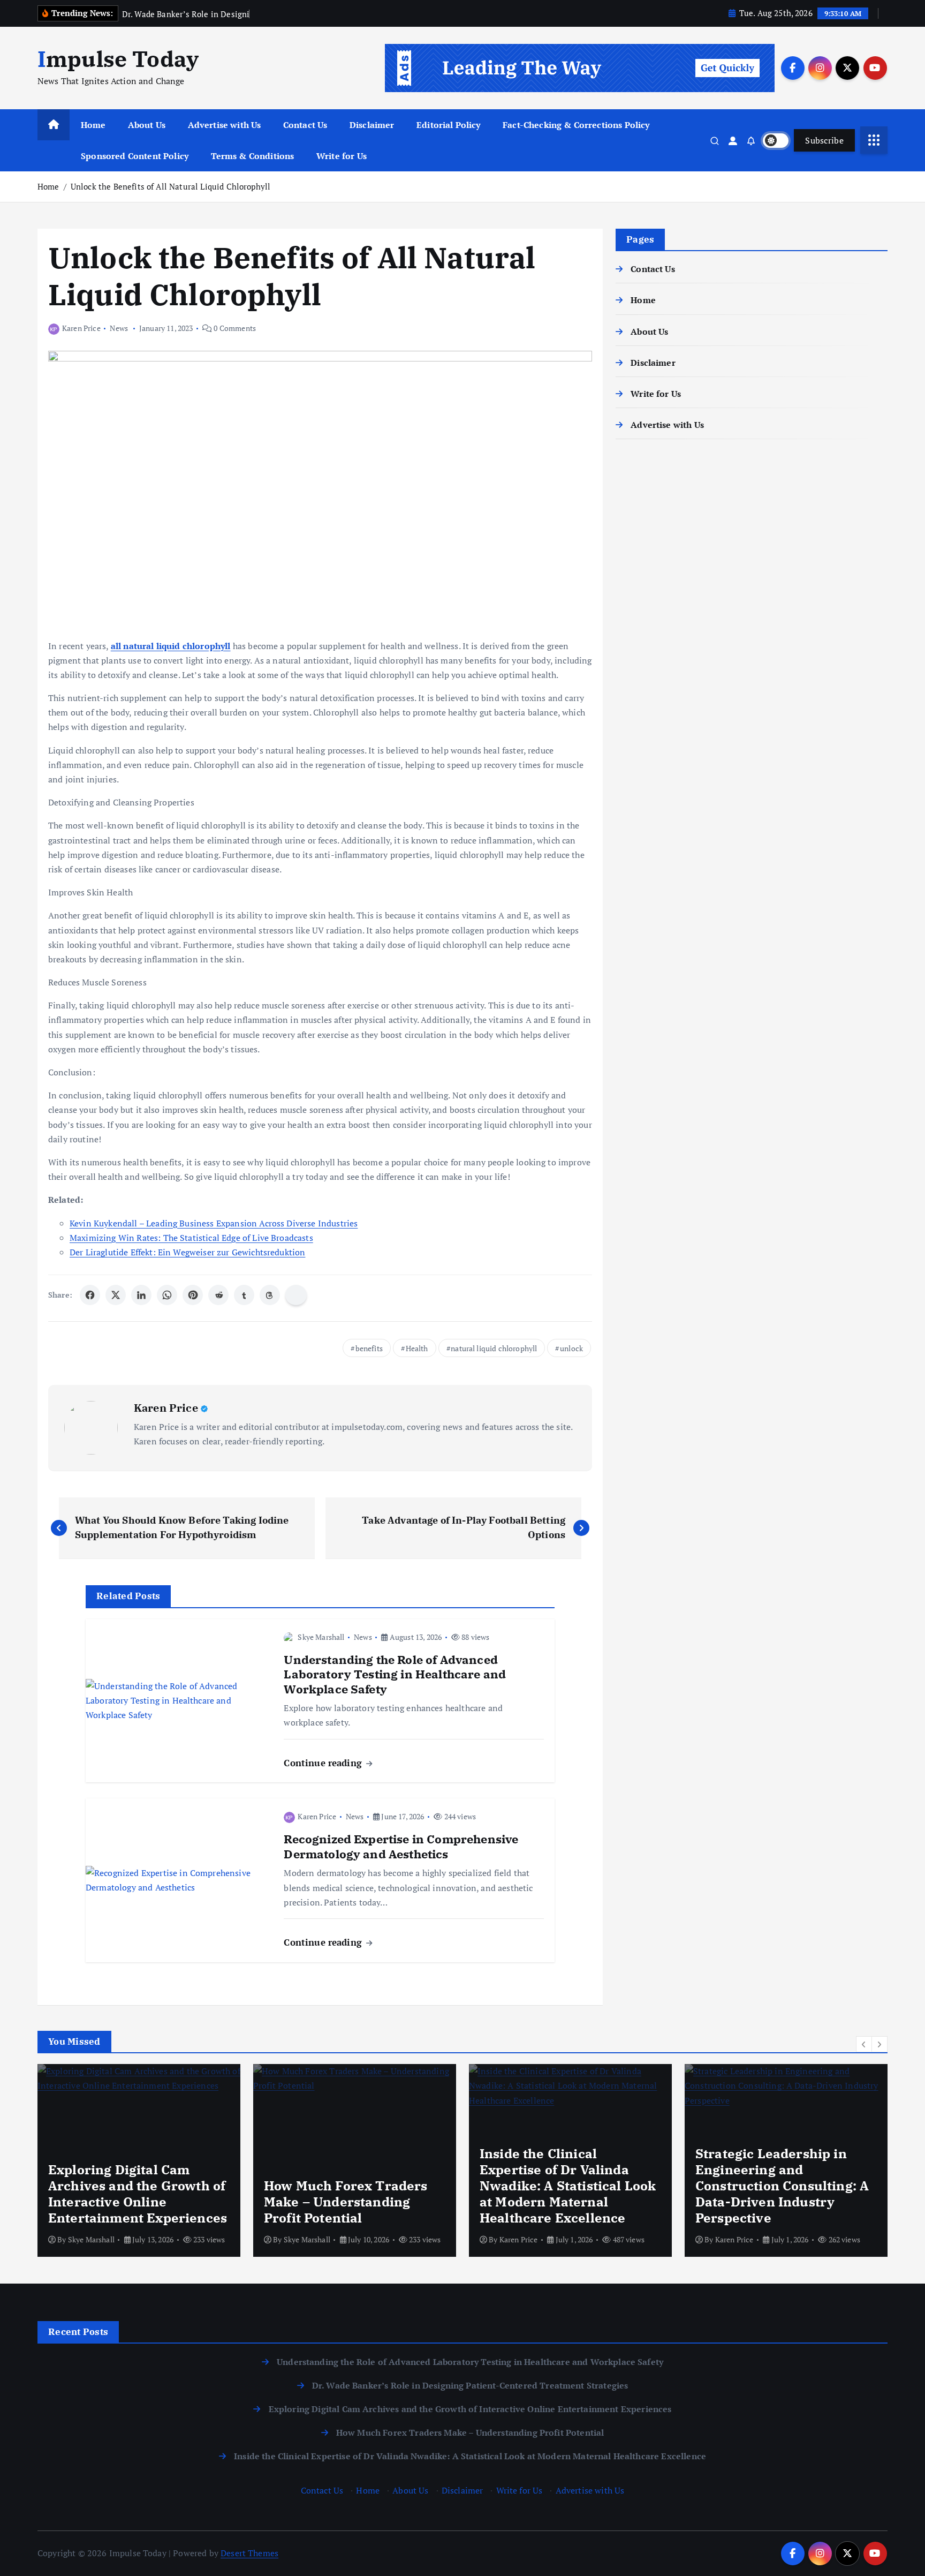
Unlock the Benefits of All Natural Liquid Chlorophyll (170, 186)
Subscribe (824, 140)
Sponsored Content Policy (135, 156)
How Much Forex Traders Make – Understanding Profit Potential (470, 2432)
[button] (864, 2044)
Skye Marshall (321, 1637)
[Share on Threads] (270, 1295)
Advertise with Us (225, 125)
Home (93, 125)
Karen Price (81, 328)
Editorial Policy (449, 125)
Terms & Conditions (253, 156)
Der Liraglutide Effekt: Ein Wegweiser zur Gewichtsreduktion (187, 1252)
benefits (369, 1348)
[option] (139, 2160)
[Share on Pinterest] (193, 1295)
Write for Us (342, 156)
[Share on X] (116, 1295)
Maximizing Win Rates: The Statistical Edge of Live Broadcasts (191, 1238)
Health (417, 1348)
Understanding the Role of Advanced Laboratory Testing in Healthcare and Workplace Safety (470, 2362)
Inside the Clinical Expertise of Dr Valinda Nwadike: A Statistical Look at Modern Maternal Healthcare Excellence (470, 2456)
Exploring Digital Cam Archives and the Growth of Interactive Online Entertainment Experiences (470, 2409)
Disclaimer (372, 125)
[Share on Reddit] (218, 1295)
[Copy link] (296, 1295)
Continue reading (324, 1763)
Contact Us (305, 125)
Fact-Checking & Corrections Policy (576, 125)
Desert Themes (249, 2553)
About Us (147, 125)
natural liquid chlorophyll (494, 1348)
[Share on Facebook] (90, 1295)
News (119, 328)
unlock (571, 1348)
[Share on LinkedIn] (141, 1295)
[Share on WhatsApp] (167, 1295)
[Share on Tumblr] (244, 1295)
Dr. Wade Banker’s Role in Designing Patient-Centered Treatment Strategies (470, 2385)
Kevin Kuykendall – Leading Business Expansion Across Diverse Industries (214, 1223)
